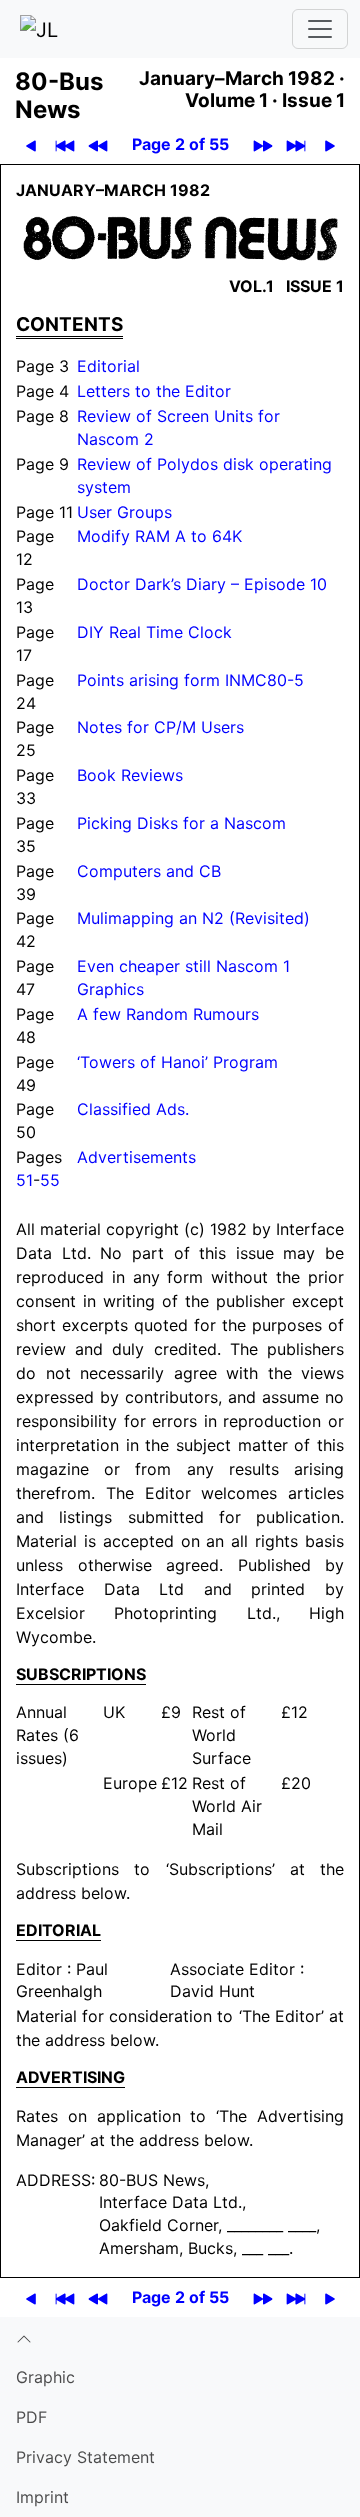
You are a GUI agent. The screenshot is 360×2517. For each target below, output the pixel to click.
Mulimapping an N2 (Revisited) (193, 918)
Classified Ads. (133, 1109)
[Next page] (329, 144)
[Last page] (295, 144)
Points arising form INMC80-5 (190, 680)
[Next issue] (262, 144)
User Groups (124, 512)
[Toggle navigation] (320, 29)
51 (24, 1180)
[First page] (64, 144)
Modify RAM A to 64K (159, 536)
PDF (31, 2417)
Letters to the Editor (154, 391)
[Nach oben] (180, 2337)
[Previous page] (30, 144)
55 (50, 1180)
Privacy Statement (85, 2457)
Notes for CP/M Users (160, 727)
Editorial (108, 366)
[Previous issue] (97, 144)
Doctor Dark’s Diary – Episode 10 (202, 584)
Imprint (42, 2497)
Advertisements (136, 1157)
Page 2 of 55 (180, 144)
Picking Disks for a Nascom (181, 823)
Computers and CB (149, 871)
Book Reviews (130, 775)
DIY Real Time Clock (154, 632)
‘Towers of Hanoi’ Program (177, 1062)
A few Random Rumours (168, 1014)
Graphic (45, 2377)
